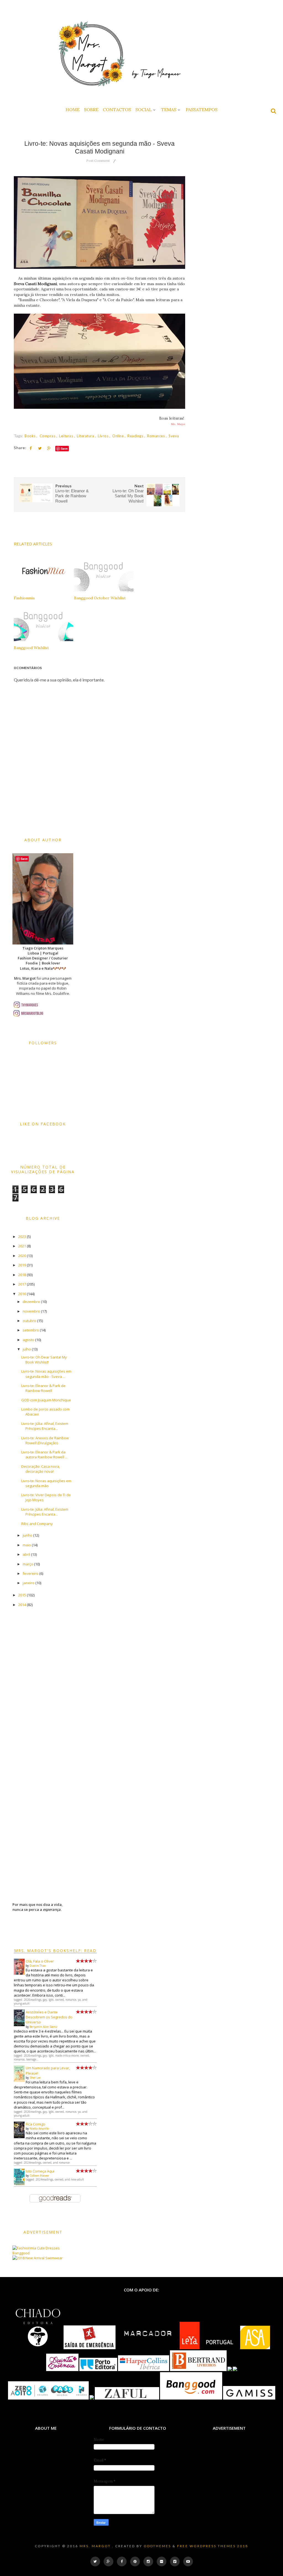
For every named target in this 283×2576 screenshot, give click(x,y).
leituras (67, 436)
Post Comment (98, 161)
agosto (28, 1340)
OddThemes (157, 2546)
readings (136, 436)
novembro (31, 1311)
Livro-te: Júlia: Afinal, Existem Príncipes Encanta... (45, 1426)
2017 (22, 1284)
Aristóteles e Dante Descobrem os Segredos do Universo (49, 2017)
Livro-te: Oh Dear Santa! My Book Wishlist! (44, 1360)
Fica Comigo (36, 2124)
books (31, 436)
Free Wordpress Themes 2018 (213, 2546)
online (118, 436)
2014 (22, 1605)
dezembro (31, 1302)
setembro (31, 1330)
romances (156, 436)
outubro (29, 1321)
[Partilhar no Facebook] (31, 448)
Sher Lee (35, 2078)
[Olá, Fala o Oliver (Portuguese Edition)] (19, 1973)
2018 (22, 1275)
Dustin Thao (38, 1966)
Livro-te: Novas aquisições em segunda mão (46, 1483)
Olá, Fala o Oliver (40, 1961)
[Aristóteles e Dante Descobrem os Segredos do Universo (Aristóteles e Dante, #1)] (19, 2025)
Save (64, 448)
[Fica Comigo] (19, 2137)
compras (48, 436)
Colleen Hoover (39, 2176)
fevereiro (31, 1573)
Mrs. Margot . (97, 2546)
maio (27, 1545)
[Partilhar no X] (40, 448)
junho (27, 1535)
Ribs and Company (37, 1524)
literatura (86, 436)
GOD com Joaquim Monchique (46, 1400)
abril (26, 1554)
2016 (22, 1294)
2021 (22, 1246)
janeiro (29, 1583)
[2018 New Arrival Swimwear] (38, 2258)
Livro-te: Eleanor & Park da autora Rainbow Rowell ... (44, 1454)
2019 (22, 1265)
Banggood (21, 2253)
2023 (22, 1237)
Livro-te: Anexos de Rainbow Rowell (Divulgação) (45, 1440)
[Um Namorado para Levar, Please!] (19, 2081)
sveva (174, 436)
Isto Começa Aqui (40, 2171)
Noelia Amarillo (39, 2129)
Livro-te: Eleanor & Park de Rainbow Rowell (43, 1388)
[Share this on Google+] (49, 448)
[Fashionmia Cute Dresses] (36, 2248)
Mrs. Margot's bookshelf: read (55, 1951)
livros (104, 436)
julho (27, 1349)
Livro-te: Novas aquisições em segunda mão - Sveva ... (46, 1374)
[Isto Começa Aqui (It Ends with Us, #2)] (19, 2184)
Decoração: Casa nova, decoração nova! (41, 1469)
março (28, 1564)
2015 (22, 1595)
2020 (22, 1256)
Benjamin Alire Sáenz (44, 2027)
